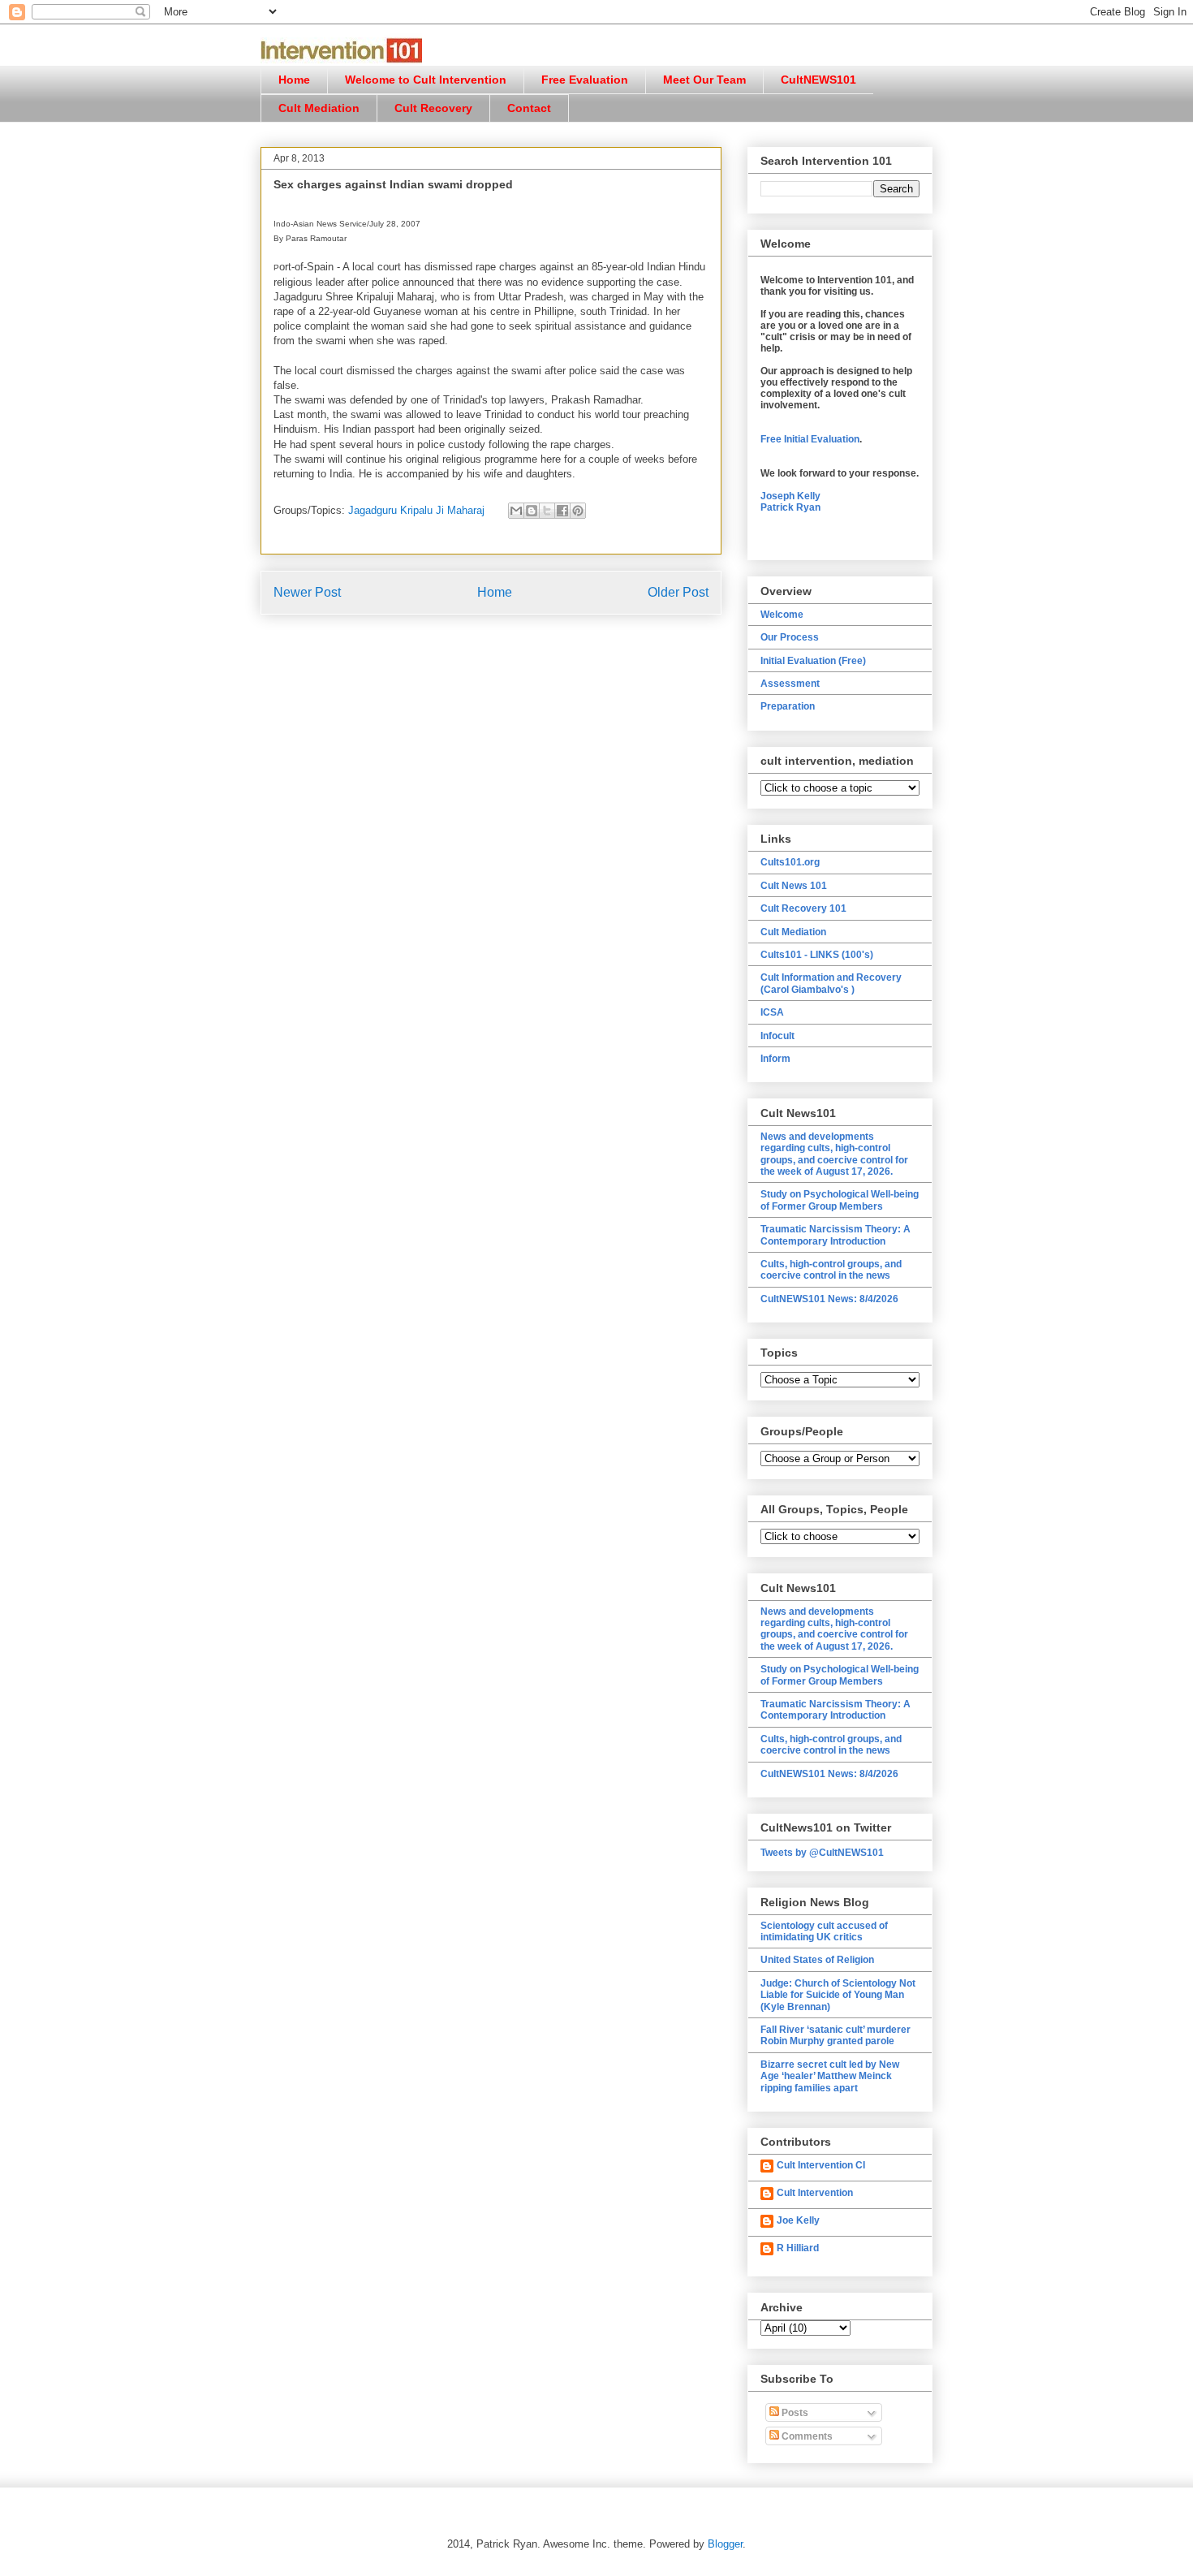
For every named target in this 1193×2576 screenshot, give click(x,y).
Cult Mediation (319, 108)
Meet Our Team (704, 80)
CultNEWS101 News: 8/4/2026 (829, 1299)
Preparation (788, 706)
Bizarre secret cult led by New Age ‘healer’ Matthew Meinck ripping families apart (830, 2076)
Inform (775, 1059)
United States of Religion (817, 1960)
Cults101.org (790, 862)
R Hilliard (798, 2248)
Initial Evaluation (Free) (813, 661)
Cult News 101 (794, 886)
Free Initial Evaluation (810, 439)
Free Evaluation (585, 80)
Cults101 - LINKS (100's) (817, 955)
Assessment (790, 684)
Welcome (782, 615)
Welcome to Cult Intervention (426, 80)
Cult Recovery (433, 108)
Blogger (725, 2544)
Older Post (678, 592)
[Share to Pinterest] (578, 511)
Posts (794, 2413)
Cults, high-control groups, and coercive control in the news (831, 1270)
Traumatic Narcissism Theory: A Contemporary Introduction (836, 1235)
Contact (529, 108)
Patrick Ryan (790, 507)
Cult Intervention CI (821, 2165)
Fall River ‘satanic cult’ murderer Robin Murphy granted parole (836, 2035)
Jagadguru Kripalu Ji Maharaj (416, 510)
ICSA (772, 1012)
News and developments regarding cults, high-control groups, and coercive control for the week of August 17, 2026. (834, 1154)
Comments (806, 2436)
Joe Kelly (798, 2220)
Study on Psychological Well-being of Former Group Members (840, 1200)
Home (294, 80)
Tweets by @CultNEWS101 (822, 1853)
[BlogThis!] (532, 511)
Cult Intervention (815, 2193)
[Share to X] (547, 511)
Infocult (777, 1036)
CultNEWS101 (818, 80)
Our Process (790, 637)
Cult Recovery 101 (803, 908)
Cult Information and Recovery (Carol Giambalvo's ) (831, 983)
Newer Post (307, 592)
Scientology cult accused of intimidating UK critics (824, 1931)
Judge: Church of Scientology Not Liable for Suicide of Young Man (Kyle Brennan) (838, 1995)
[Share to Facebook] (562, 511)
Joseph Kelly (790, 496)
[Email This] (516, 511)
